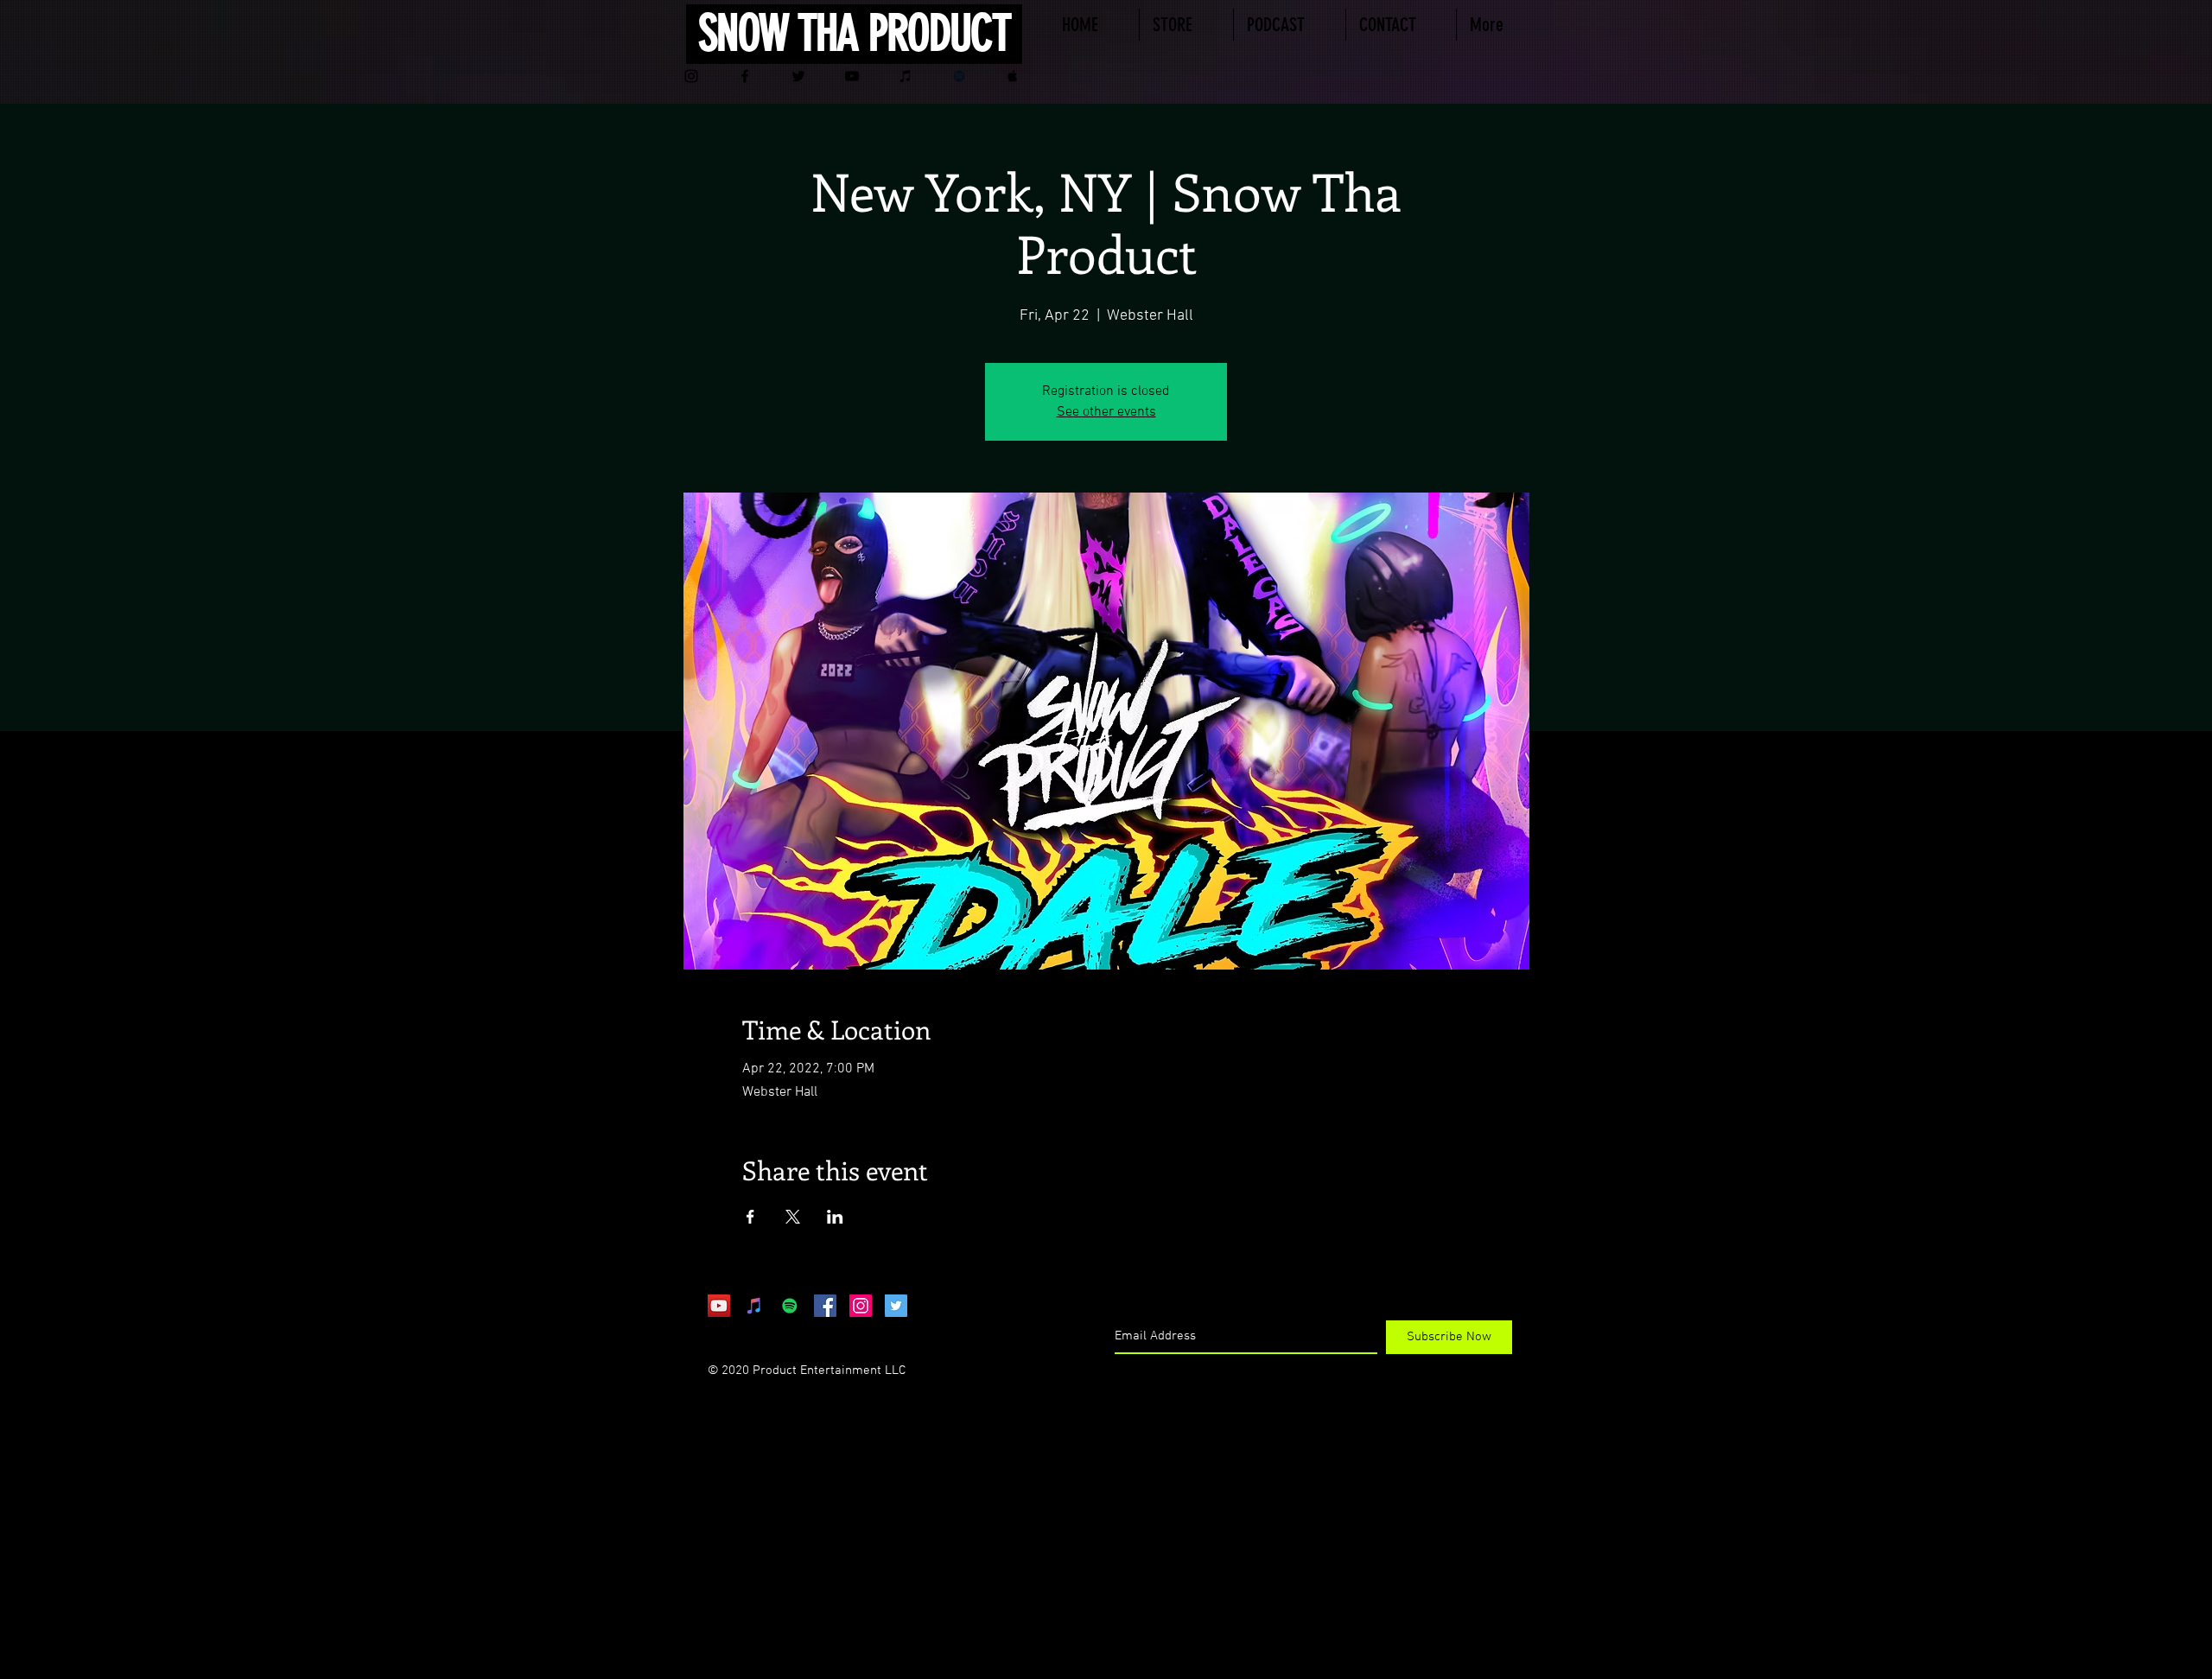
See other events (1106, 412)
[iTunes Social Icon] (754, 1306)
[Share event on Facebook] (750, 1217)
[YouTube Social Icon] (719, 1306)
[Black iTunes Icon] (906, 76)
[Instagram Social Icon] (861, 1306)
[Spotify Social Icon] (790, 1306)
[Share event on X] (793, 1217)
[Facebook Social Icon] (825, 1306)
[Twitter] (798, 76)
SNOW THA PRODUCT (854, 33)
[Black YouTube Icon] (852, 76)
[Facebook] (745, 76)
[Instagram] (691, 76)
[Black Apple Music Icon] (1013, 76)
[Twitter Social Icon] (896, 1306)
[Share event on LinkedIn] (835, 1217)
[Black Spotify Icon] (959, 76)
